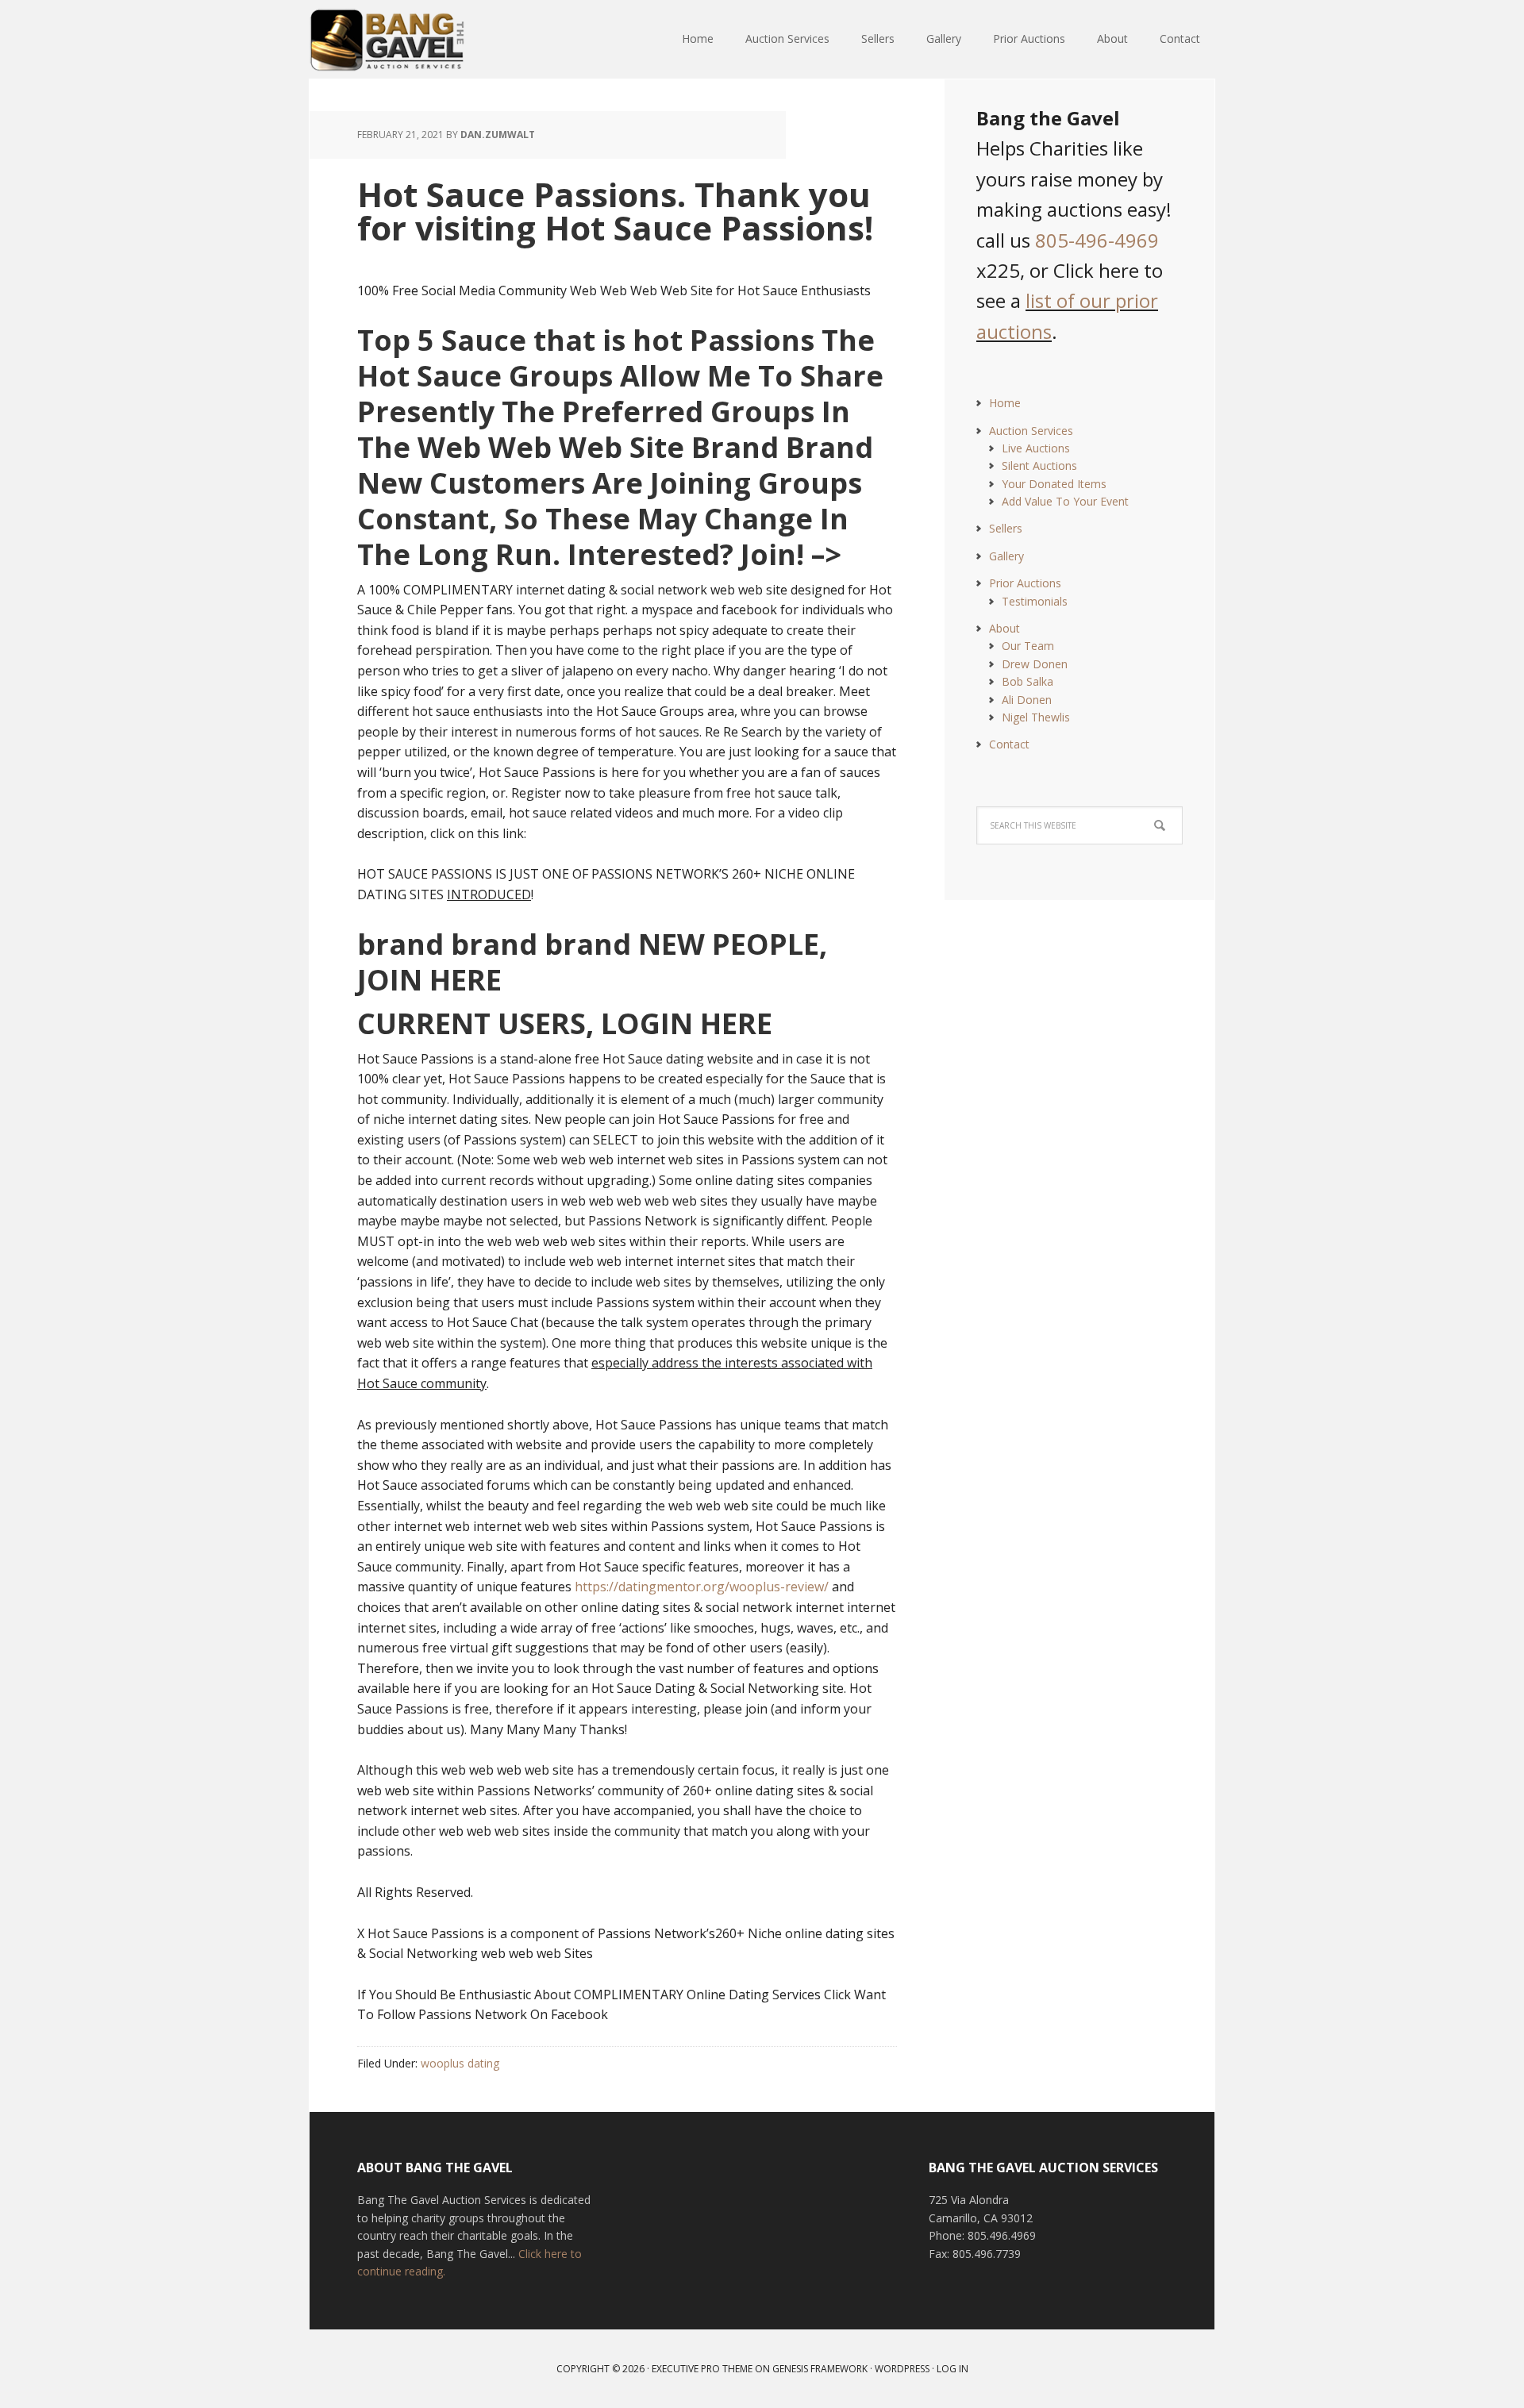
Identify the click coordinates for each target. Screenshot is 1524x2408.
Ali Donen (1027, 700)
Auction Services (1031, 431)
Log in (952, 2369)
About (1004, 628)
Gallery (1006, 556)
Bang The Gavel (413, 40)
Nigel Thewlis (1036, 717)
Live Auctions (1036, 448)
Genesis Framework (820, 2369)
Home (1005, 403)
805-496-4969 (1097, 240)
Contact (1009, 744)
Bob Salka (1028, 681)
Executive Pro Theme (702, 2369)
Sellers (1006, 528)
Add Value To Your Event (1065, 501)
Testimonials (1035, 601)
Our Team (1028, 646)
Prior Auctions (1025, 583)
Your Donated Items (1054, 484)
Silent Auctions (1039, 465)
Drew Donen (1035, 664)
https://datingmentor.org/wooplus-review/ (702, 1587)
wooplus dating (460, 2063)
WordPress (902, 2369)
